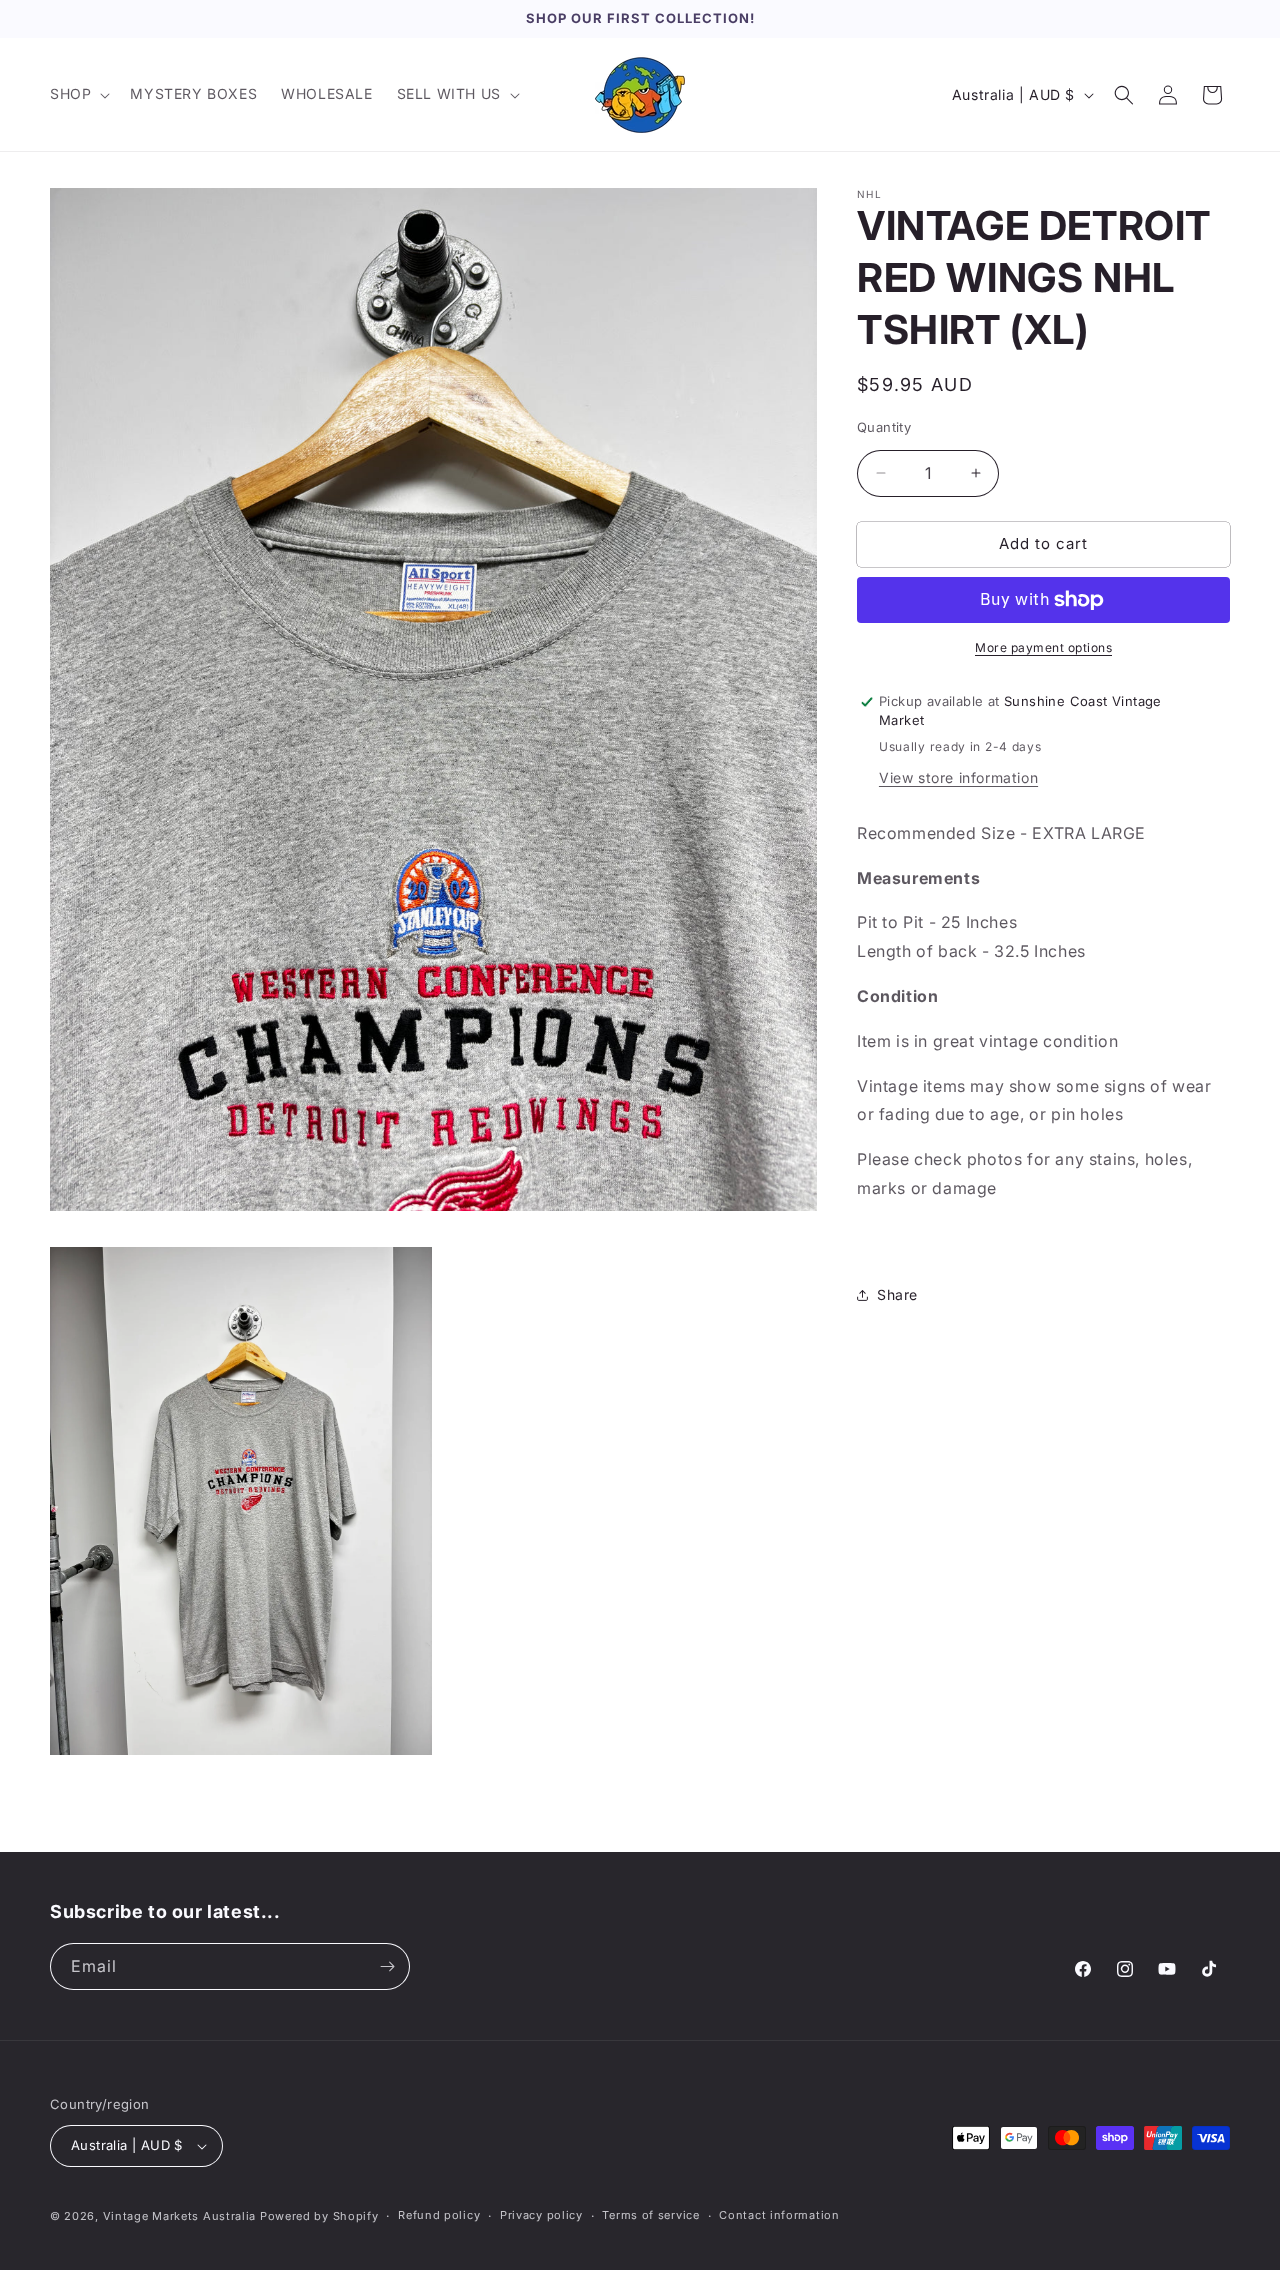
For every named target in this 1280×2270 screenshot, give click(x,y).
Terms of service (650, 2215)
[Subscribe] (387, 1966)
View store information (958, 777)
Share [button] (897, 1294)
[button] (78, 94)
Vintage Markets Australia (180, 2216)
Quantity (884, 427)
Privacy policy (541, 2215)
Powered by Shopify (319, 2216)
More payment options (1043, 647)
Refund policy (439, 2215)
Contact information (779, 2215)
